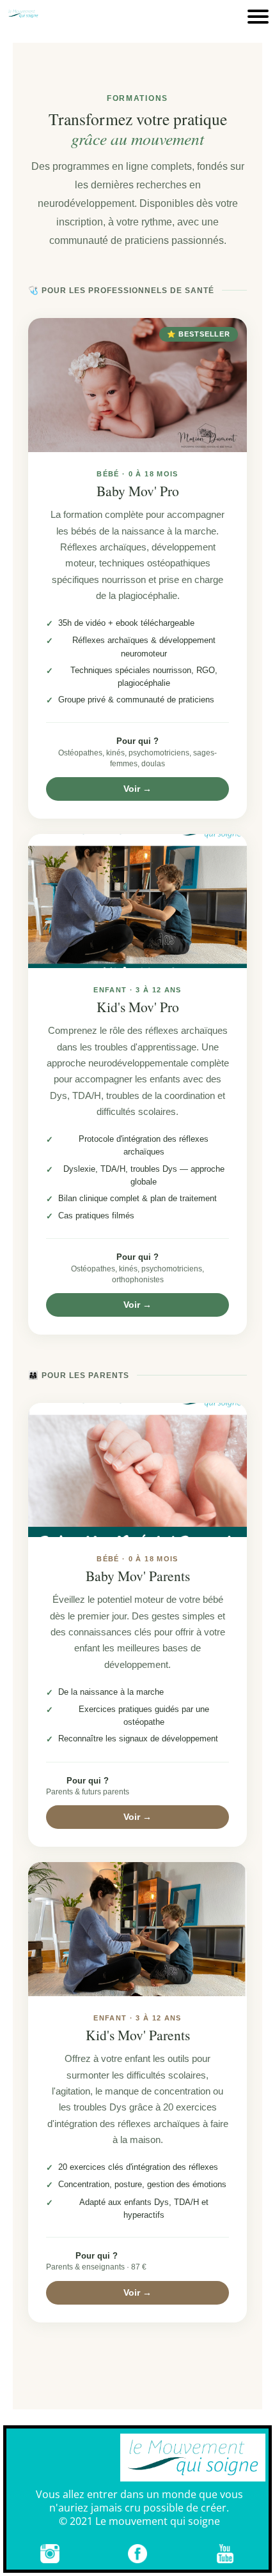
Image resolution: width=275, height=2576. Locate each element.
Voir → (137, 789)
